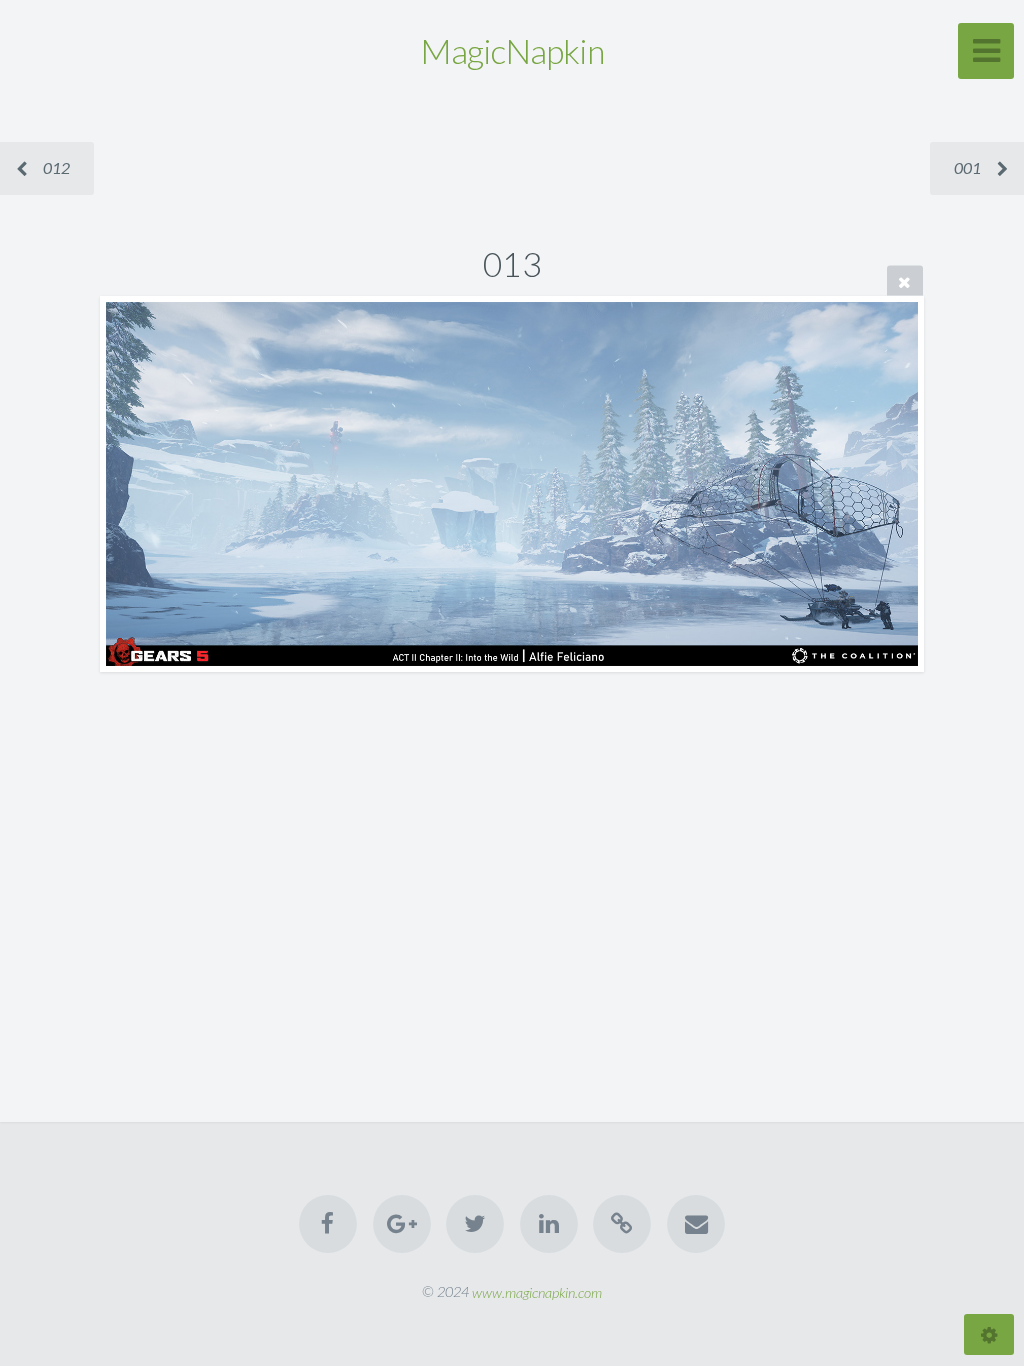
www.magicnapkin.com (537, 1291)
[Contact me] (696, 1224)
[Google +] (402, 1224)
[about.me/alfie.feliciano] (622, 1224)
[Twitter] (475, 1224)
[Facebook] (329, 1224)
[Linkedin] (549, 1224)
